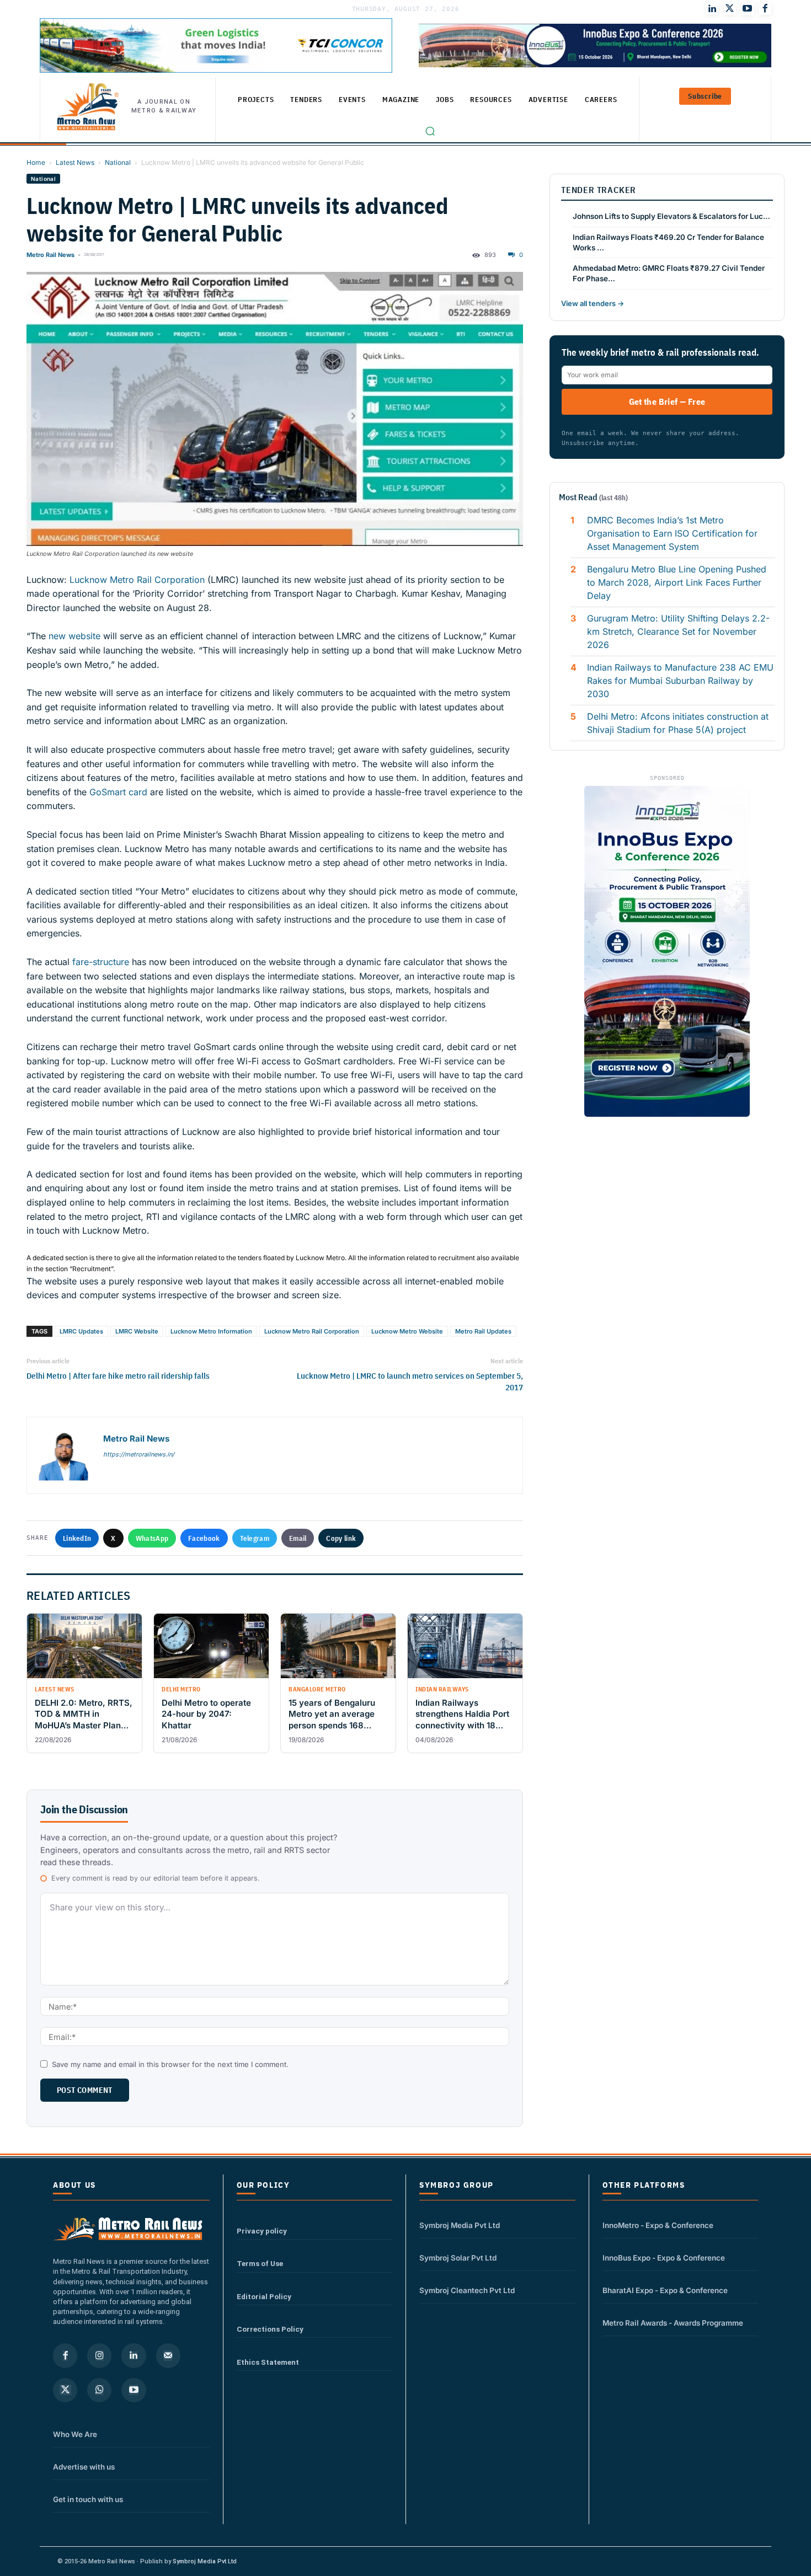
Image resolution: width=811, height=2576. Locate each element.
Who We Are (75, 2434)
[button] (430, 131)
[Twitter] (730, 9)
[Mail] (168, 2355)
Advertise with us (84, 2467)
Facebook (204, 1538)
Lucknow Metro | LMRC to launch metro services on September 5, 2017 (410, 1381)
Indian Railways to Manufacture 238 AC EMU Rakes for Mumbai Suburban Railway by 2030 (680, 681)
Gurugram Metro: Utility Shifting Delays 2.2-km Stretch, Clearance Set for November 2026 (678, 631)
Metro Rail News (50, 255)
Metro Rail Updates (483, 1331)
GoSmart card (118, 792)
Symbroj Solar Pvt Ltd (458, 2258)
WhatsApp (152, 1538)
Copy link (341, 1538)
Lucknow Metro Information (211, 1331)
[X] (65, 2390)
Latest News (75, 162)
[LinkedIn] (712, 9)
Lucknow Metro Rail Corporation (137, 580)
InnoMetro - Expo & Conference (658, 2225)
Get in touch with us (88, 2499)
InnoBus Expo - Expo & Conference (664, 2258)
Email (298, 1538)
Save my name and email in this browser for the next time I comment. (170, 2064)
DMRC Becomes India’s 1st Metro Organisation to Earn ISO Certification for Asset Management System (672, 533)
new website (74, 636)
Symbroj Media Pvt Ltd (460, 2225)
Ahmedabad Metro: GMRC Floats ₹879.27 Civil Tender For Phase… (669, 273)
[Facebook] (765, 9)
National (118, 162)
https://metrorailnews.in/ (139, 1454)
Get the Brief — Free (667, 401)
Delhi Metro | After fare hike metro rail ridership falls (118, 1376)
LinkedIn (77, 1538)
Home (36, 162)
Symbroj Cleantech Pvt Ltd (467, 2290)
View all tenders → (593, 303)
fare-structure (101, 962)
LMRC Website (137, 1331)
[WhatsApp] (99, 2390)
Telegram (255, 1538)
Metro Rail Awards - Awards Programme (673, 2323)
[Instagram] (99, 2355)
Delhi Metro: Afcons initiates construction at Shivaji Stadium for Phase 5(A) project (678, 723)
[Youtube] (748, 9)
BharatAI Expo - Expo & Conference (665, 2290)
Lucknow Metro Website (407, 1331)
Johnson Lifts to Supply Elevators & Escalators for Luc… (671, 216)
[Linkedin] (134, 2355)
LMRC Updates (81, 1331)
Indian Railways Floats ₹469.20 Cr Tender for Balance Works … (668, 242)
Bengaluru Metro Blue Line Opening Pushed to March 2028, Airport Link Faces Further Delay (677, 582)
